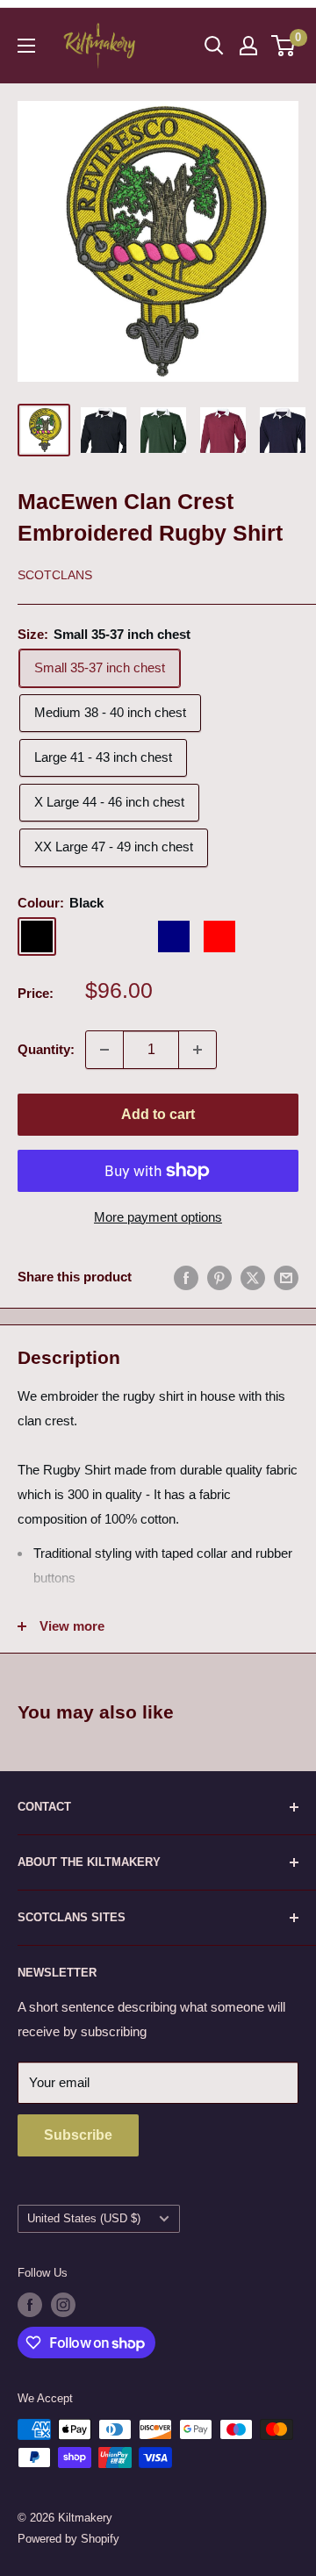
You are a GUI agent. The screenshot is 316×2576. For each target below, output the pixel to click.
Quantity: (46, 1049)
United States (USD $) (84, 2218)
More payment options (158, 1217)
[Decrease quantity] (104, 1050)
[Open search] (214, 46)
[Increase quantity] (197, 1050)
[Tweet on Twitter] (253, 1277)
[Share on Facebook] (186, 1277)
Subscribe (78, 2135)
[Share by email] (286, 1277)
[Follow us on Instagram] (63, 2305)
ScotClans (55, 575)
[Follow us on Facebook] (30, 2305)
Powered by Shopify (68, 2539)
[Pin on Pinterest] (219, 1277)
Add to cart (158, 1114)
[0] (284, 46)
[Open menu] (26, 46)
